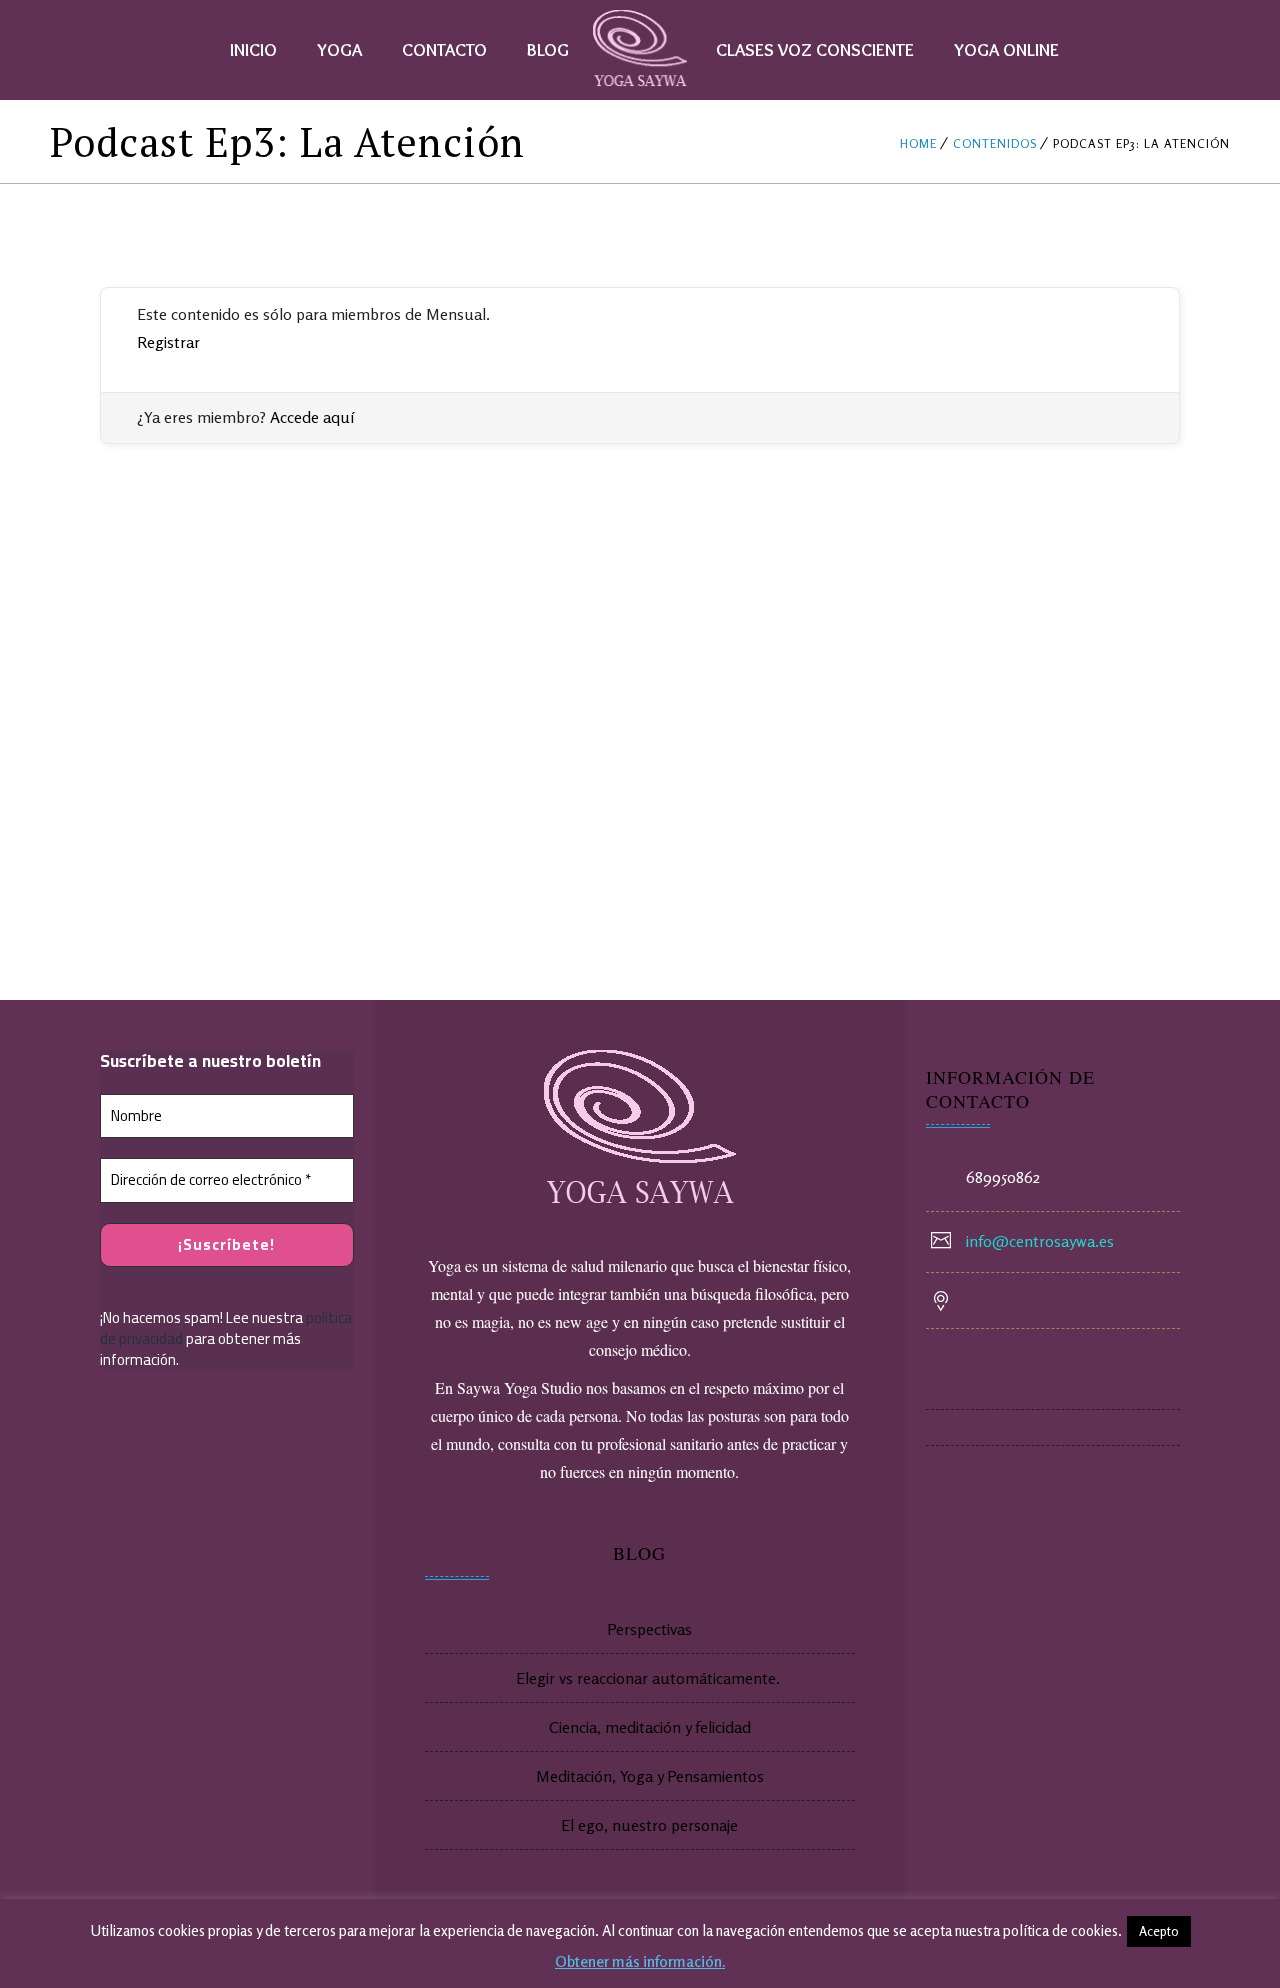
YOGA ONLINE (1006, 50)
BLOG (548, 50)
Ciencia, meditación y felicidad (650, 1727)
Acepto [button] (1159, 1931)
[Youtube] (1053, 1392)
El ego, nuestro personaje (649, 1825)
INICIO (253, 50)
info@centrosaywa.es (1040, 1241)
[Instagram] (1053, 1428)
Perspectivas (649, 1629)
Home (918, 143)
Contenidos (995, 143)
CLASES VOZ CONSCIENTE (815, 50)
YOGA (339, 50)
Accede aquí (312, 417)
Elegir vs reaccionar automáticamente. (650, 1678)
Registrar (168, 342)
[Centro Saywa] (640, 50)
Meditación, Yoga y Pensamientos (650, 1776)
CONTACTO (444, 50)
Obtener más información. (640, 1961)
